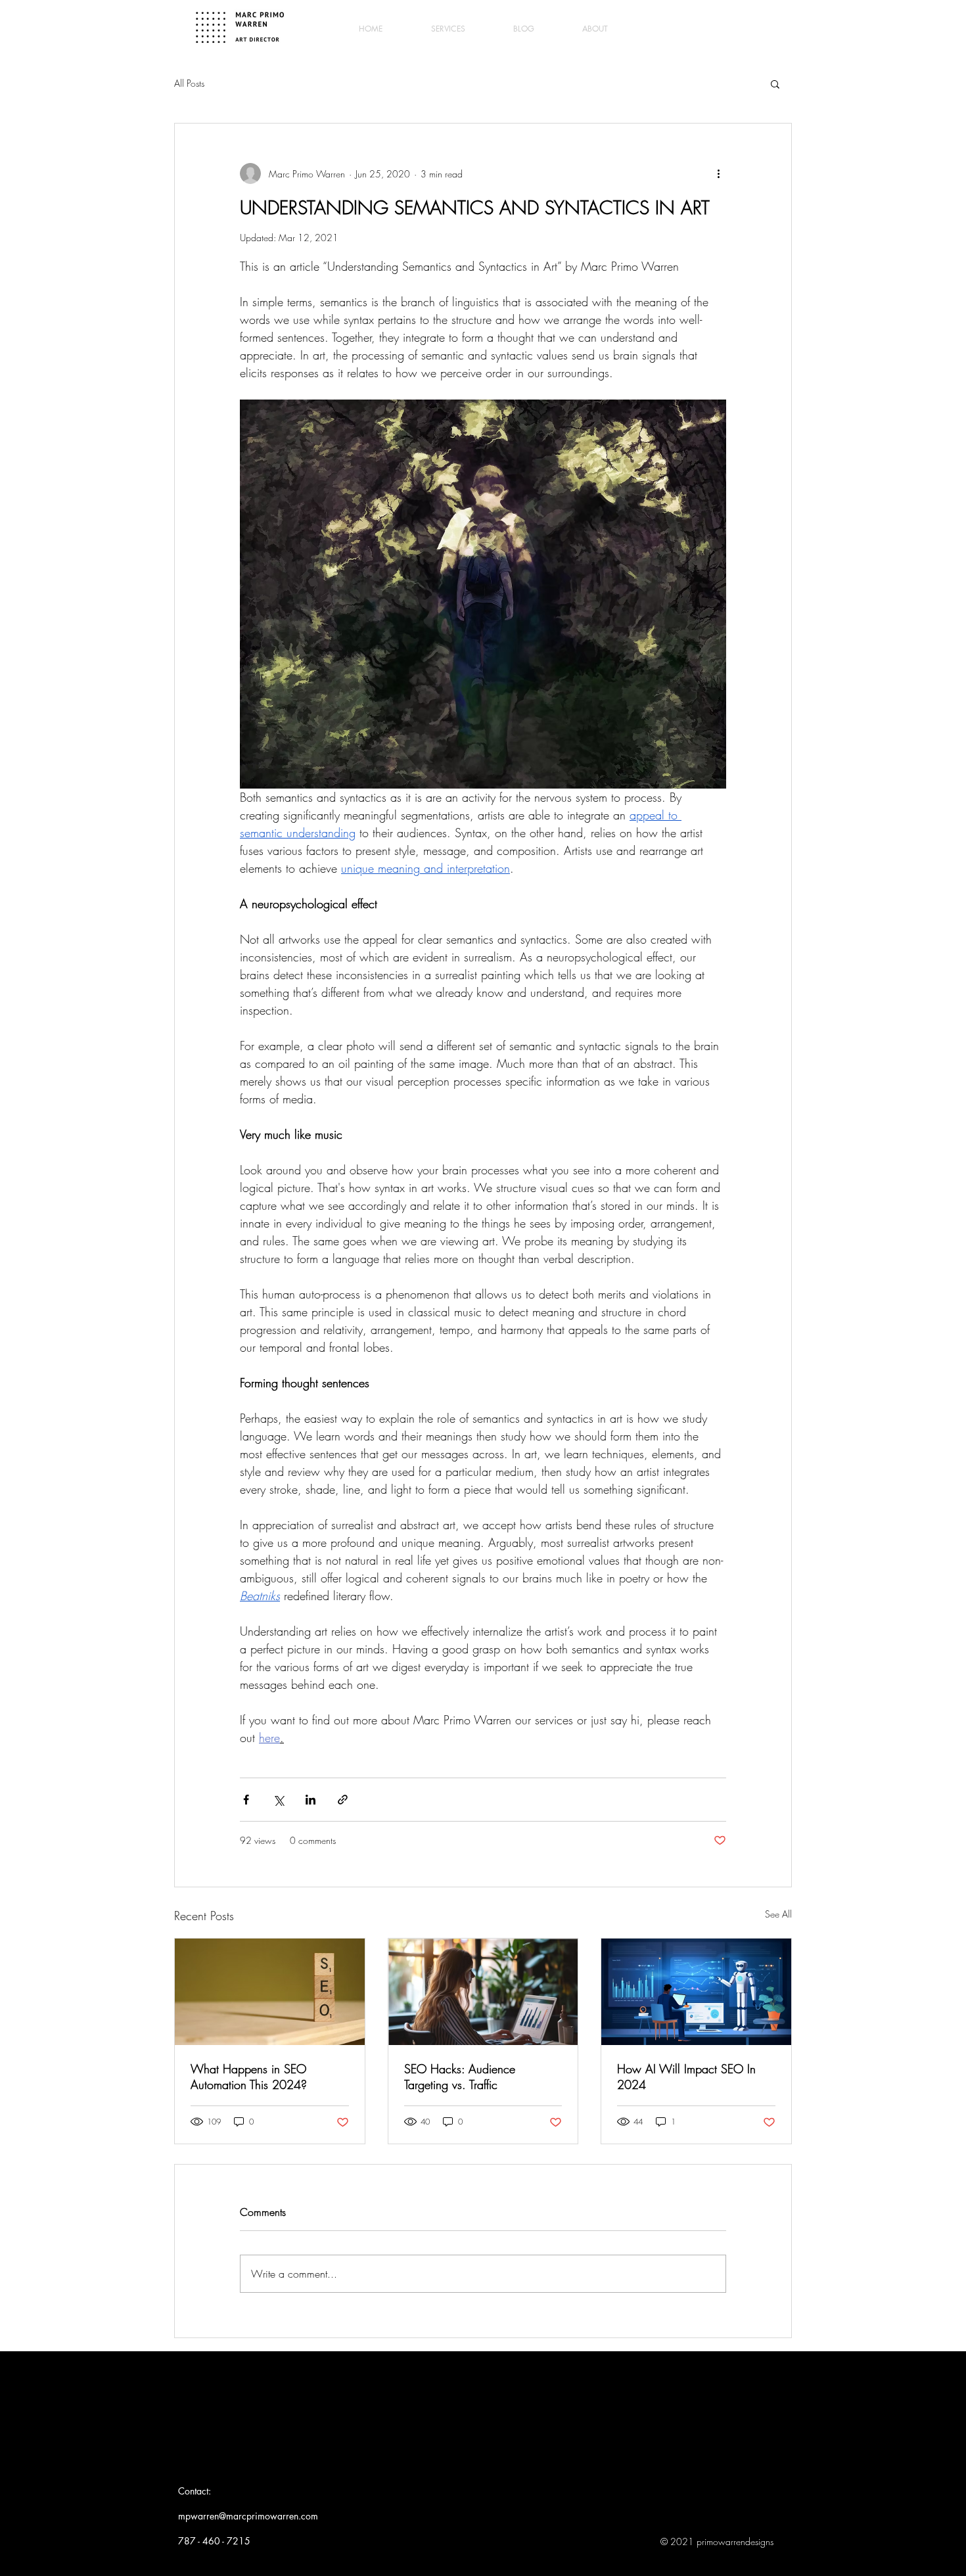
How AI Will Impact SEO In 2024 (686, 2077)
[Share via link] (343, 1800)
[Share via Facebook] (246, 1800)
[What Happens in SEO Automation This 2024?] (270, 1992)
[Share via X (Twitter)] (278, 1800)
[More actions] (718, 173)
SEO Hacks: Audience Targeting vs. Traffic (460, 2077)
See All (778, 1914)
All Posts (189, 83)
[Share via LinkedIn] (310, 1800)
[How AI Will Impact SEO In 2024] (696, 1992)
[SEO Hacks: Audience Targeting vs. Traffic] (483, 1992)
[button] (775, 83)
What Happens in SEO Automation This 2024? (249, 2077)
